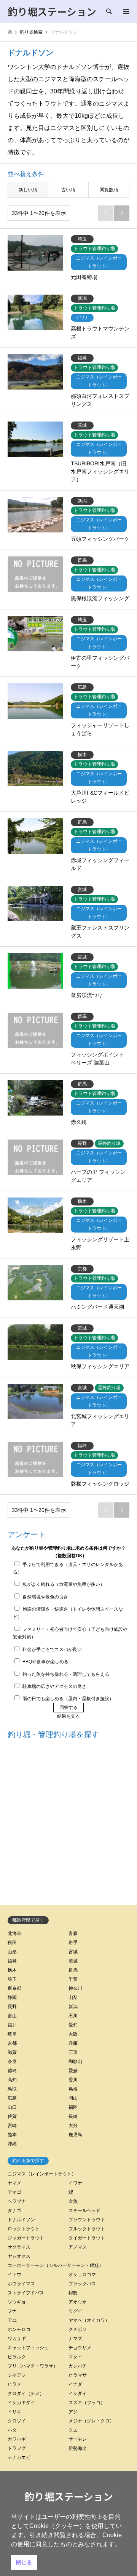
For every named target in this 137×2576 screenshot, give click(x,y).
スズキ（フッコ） (87, 2403)
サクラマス (19, 2247)
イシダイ (78, 2393)
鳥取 (12, 2089)
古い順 (68, 190)
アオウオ (78, 2302)
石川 (73, 2016)
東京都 (14, 1988)
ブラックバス (82, 2284)
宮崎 (12, 2126)
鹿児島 (75, 2135)
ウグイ (75, 2311)
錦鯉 (73, 2293)
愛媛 (73, 2071)
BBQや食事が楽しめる (45, 1662)
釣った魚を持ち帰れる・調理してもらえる (66, 1674)
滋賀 (12, 2052)
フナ (12, 2311)
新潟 (73, 2007)
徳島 (12, 2071)
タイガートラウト (87, 2238)
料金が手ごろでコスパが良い (52, 1649)
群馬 (73, 1970)
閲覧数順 (109, 190)
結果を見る (68, 1716)
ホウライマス (21, 2284)
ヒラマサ (78, 2375)
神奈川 (75, 1988)
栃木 (12, 1970)
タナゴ (14, 2211)
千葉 (73, 1979)
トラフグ (17, 2448)
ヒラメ (14, 2384)
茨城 (73, 1961)
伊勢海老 (78, 2448)
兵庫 (73, 2043)
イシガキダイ (21, 2403)
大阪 (73, 2034)
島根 (73, 2089)
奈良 (12, 2061)
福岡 (73, 2107)
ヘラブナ (17, 2201)
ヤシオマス (19, 2256)
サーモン (78, 2439)
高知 (12, 2080)
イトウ (14, 2275)
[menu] (126, 11)
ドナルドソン (21, 2220)
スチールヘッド (84, 2211)
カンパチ (78, 2366)
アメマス (78, 2247)
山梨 (73, 1997)
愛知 (73, 2025)
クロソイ (17, 2421)
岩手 (73, 1943)
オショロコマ (82, 2275)
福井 (12, 2025)
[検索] (108, 11)
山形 (12, 1952)
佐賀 (12, 2116)
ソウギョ (17, 2302)
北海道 (14, 1933)
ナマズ (75, 2339)
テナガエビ (19, 2457)
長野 (12, 2007)
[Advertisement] (68, 1824)
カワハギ (17, 2439)
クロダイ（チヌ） (26, 2393)
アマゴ (14, 2192)
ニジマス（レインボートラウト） (42, 2174)
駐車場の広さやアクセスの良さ (54, 1686)
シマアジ (17, 2375)
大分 (73, 2126)
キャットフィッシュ (28, 2348)
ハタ (12, 2430)
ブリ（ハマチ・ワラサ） (33, 2366)
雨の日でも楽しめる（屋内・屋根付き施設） (68, 1699)
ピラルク (17, 2357)
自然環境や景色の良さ (45, 1597)
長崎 (73, 2116)
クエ (73, 2430)
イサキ (14, 2412)
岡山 (73, 2098)
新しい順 (28, 190)
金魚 (73, 2201)
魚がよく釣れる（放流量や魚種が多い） (64, 1584)
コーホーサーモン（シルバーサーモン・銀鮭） (56, 2265)
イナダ (75, 2384)
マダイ (75, 2357)
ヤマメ (14, 2183)
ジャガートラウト (26, 2238)
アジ (73, 2412)
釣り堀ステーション (69, 2496)
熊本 (12, 2135)
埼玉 (12, 1979)
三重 (73, 2052)
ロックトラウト (24, 2229)
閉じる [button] (24, 2562)
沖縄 (12, 2144)
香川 (73, 2080)
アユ (12, 2320)
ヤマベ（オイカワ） (89, 2320)
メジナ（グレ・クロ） (91, 2421)
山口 (12, 2107)
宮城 (73, 1952)
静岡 (12, 1997)
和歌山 (75, 2061)
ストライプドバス (26, 2293)
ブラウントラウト (87, 2220)
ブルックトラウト (87, 2229)
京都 (12, 2043)
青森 (73, 1933)
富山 (12, 2016)
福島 (12, 1961)
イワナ (75, 2183)
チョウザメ (80, 2348)
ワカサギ (17, 2339)
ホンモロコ (19, 2329)
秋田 (12, 1943)
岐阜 (12, 2034)
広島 (12, 2098)
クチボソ (78, 2329)
